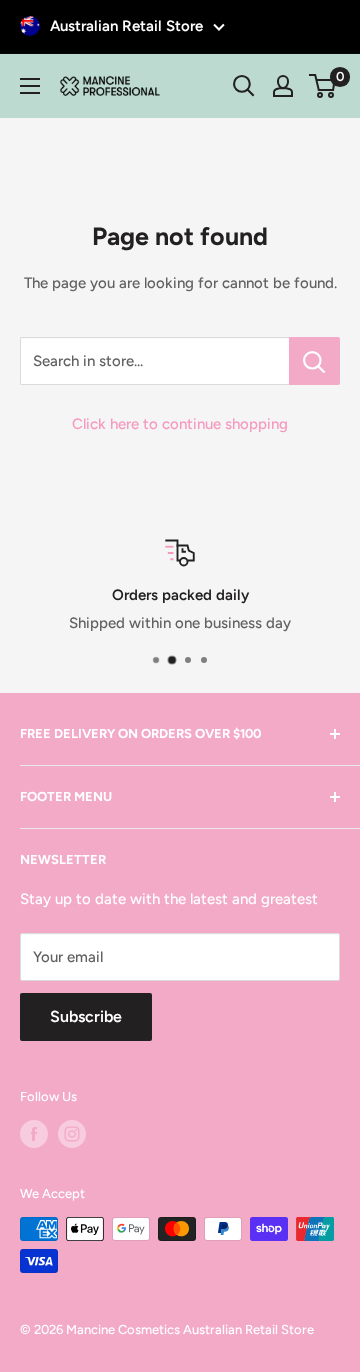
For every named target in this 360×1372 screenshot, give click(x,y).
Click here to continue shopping (180, 424)
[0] (323, 86)
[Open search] (244, 86)
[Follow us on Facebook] (34, 1134)
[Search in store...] (314, 361)
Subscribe (86, 1016)
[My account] (283, 86)
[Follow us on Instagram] (72, 1134)
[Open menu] (30, 86)
